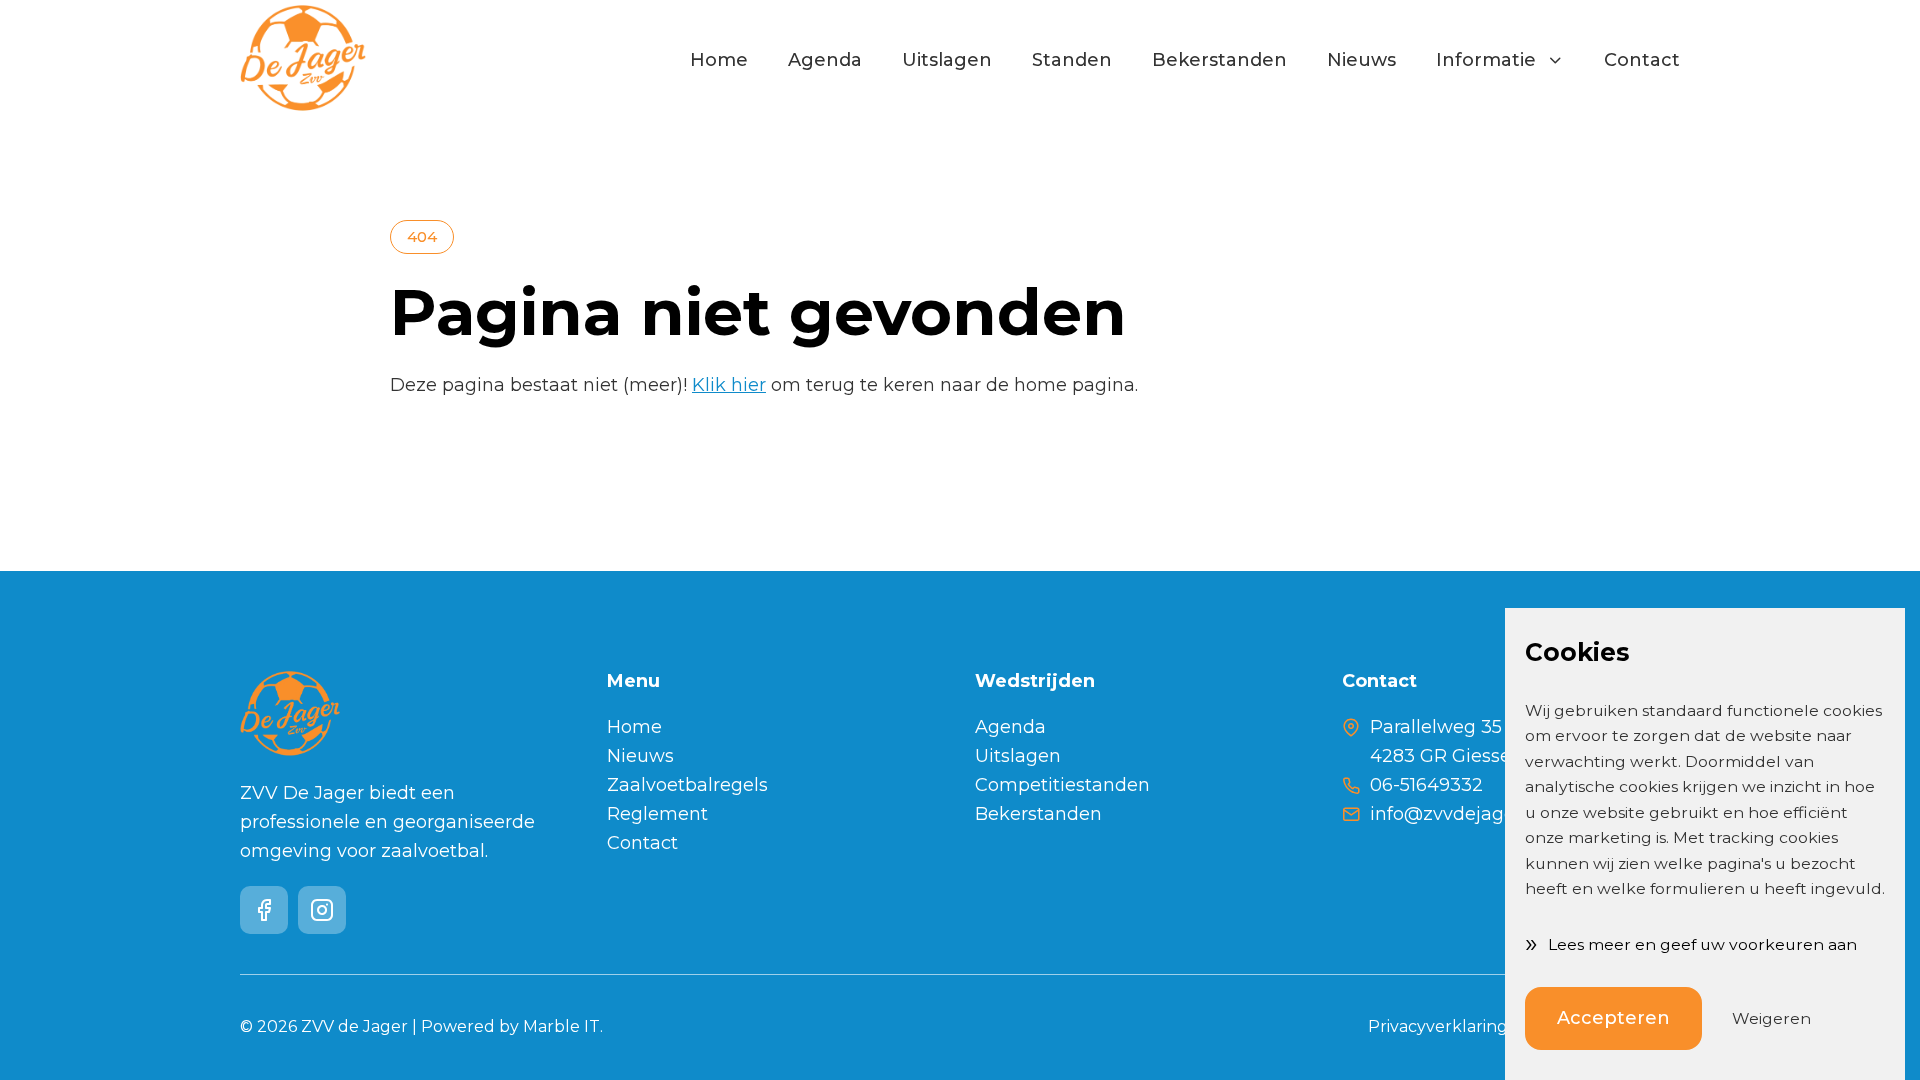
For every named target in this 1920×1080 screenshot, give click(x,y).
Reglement (657, 814)
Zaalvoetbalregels (687, 785)
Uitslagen (947, 60)
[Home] (303, 60)
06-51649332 (1426, 785)
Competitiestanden (1062, 785)
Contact (1642, 60)
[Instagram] (322, 910)
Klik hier (729, 385)
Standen (1072, 60)
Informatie (1491, 60)
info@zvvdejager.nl (1456, 814)
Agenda (825, 60)
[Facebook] (264, 910)
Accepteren (1613, 1018)
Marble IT (561, 1026)
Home (719, 60)
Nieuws (1361, 60)
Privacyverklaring (1438, 1026)
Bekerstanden (1219, 60)
